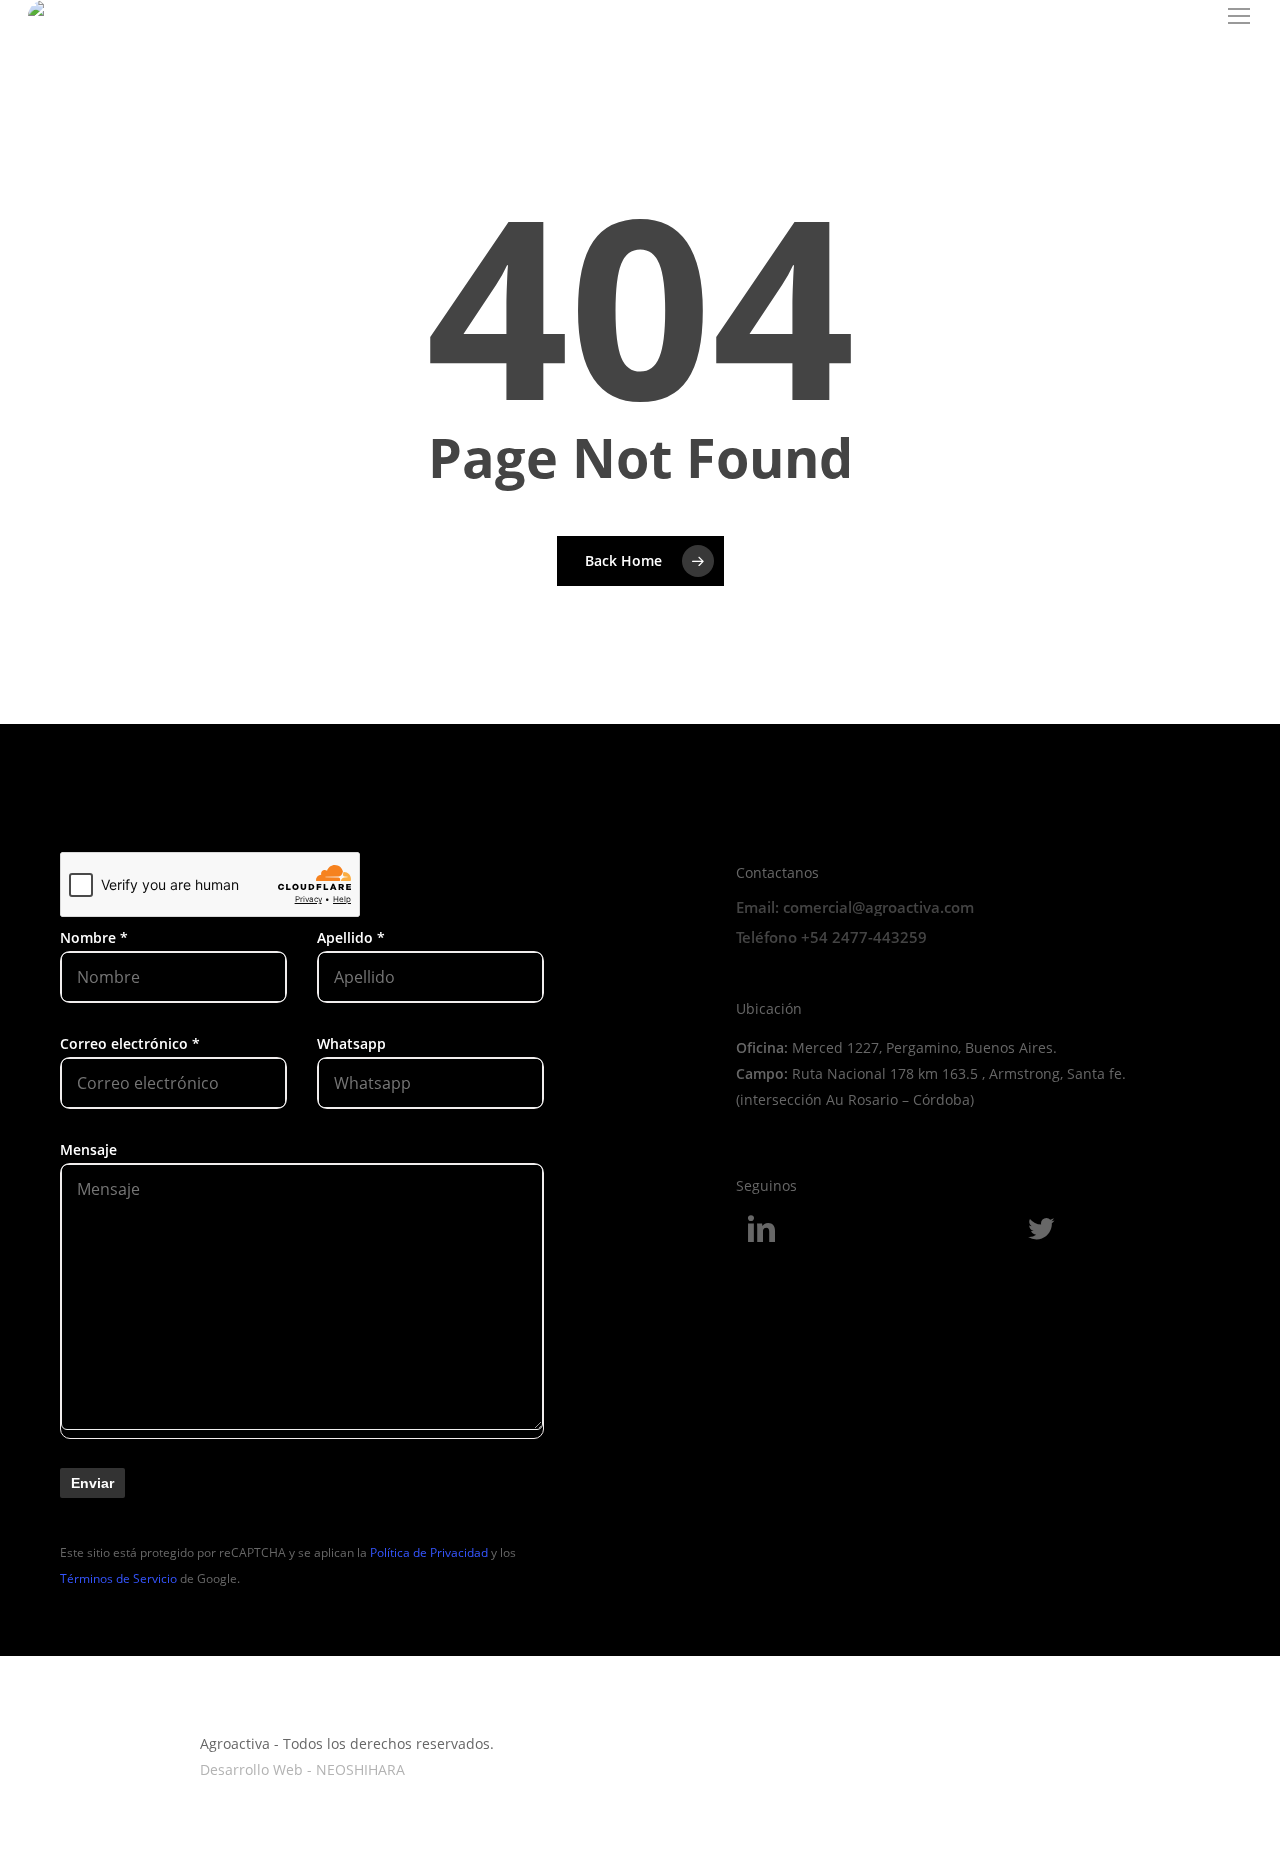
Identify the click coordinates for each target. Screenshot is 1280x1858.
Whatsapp (351, 1043)
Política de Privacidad (429, 1552)
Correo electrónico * (130, 1043)
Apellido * (351, 937)
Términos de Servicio (118, 1578)
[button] (1240, 16)
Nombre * (94, 937)
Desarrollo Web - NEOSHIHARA (302, 1769)
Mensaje (88, 1149)
